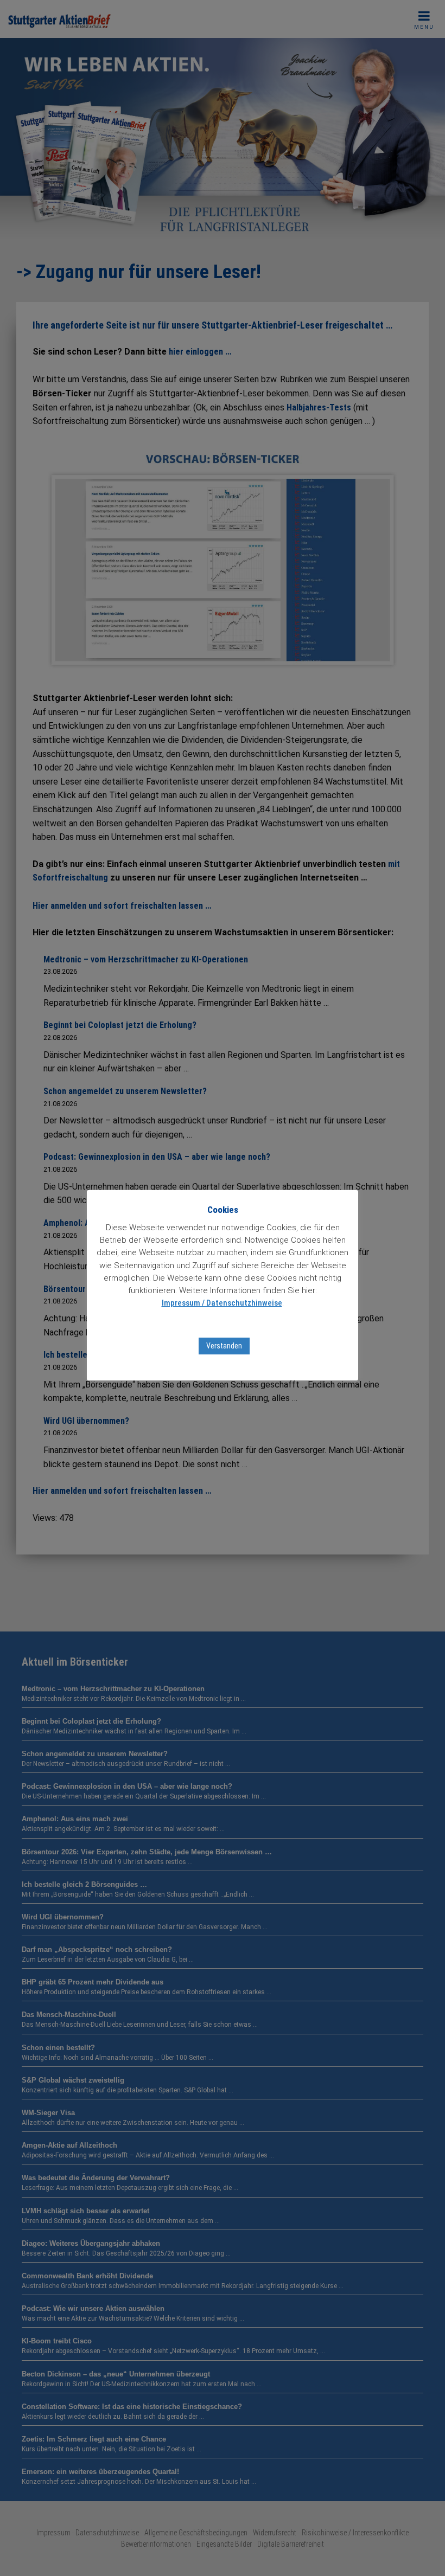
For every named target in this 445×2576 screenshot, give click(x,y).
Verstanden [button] (224, 1346)
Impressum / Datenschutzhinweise (222, 1303)
